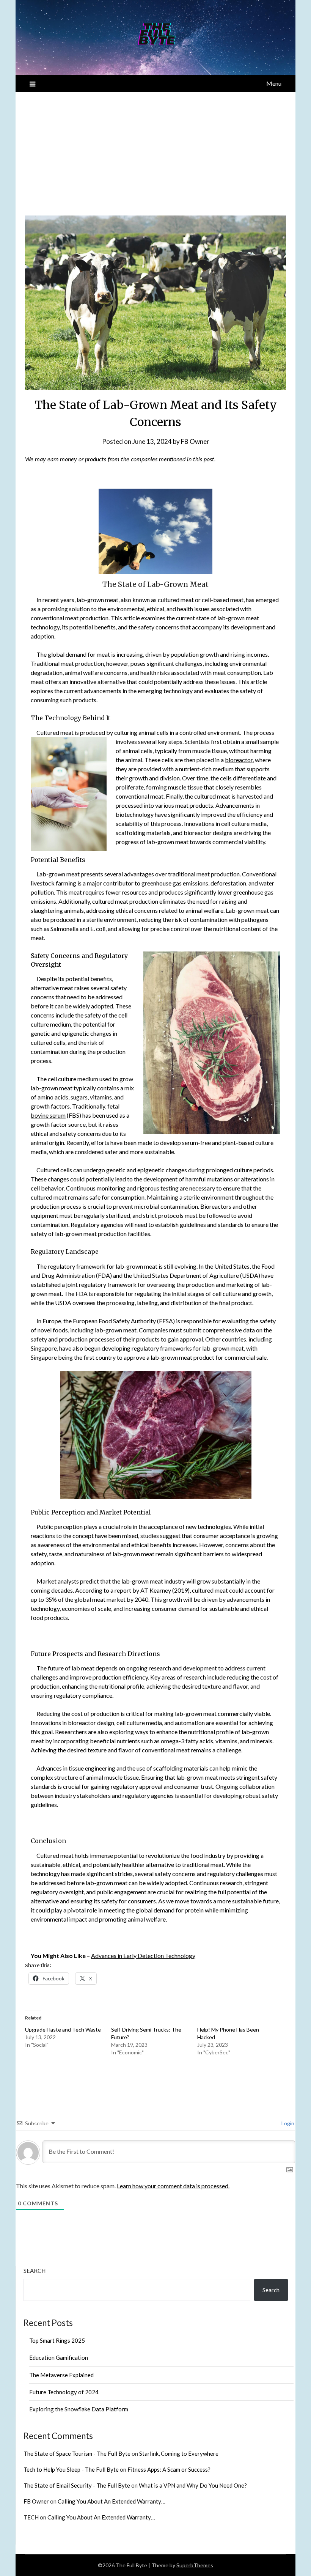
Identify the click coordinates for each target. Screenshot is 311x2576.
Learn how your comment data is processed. (173, 2186)
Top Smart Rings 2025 (57, 2340)
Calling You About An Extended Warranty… (112, 2501)
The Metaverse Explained (61, 2375)
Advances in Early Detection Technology (143, 1956)
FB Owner (195, 441)
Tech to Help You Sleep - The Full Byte (71, 2469)
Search (35, 2271)
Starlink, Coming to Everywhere (179, 2453)
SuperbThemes (195, 2565)
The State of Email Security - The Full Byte (77, 2485)
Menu (274, 83)
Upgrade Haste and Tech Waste (63, 2030)
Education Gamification (59, 2357)
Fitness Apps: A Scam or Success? (169, 2469)
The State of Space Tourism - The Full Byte (77, 2453)
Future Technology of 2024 (64, 2392)
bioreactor (239, 760)
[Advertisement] (155, 149)
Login (287, 2123)
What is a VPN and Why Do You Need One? (193, 2485)
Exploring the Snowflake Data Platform (79, 2409)
